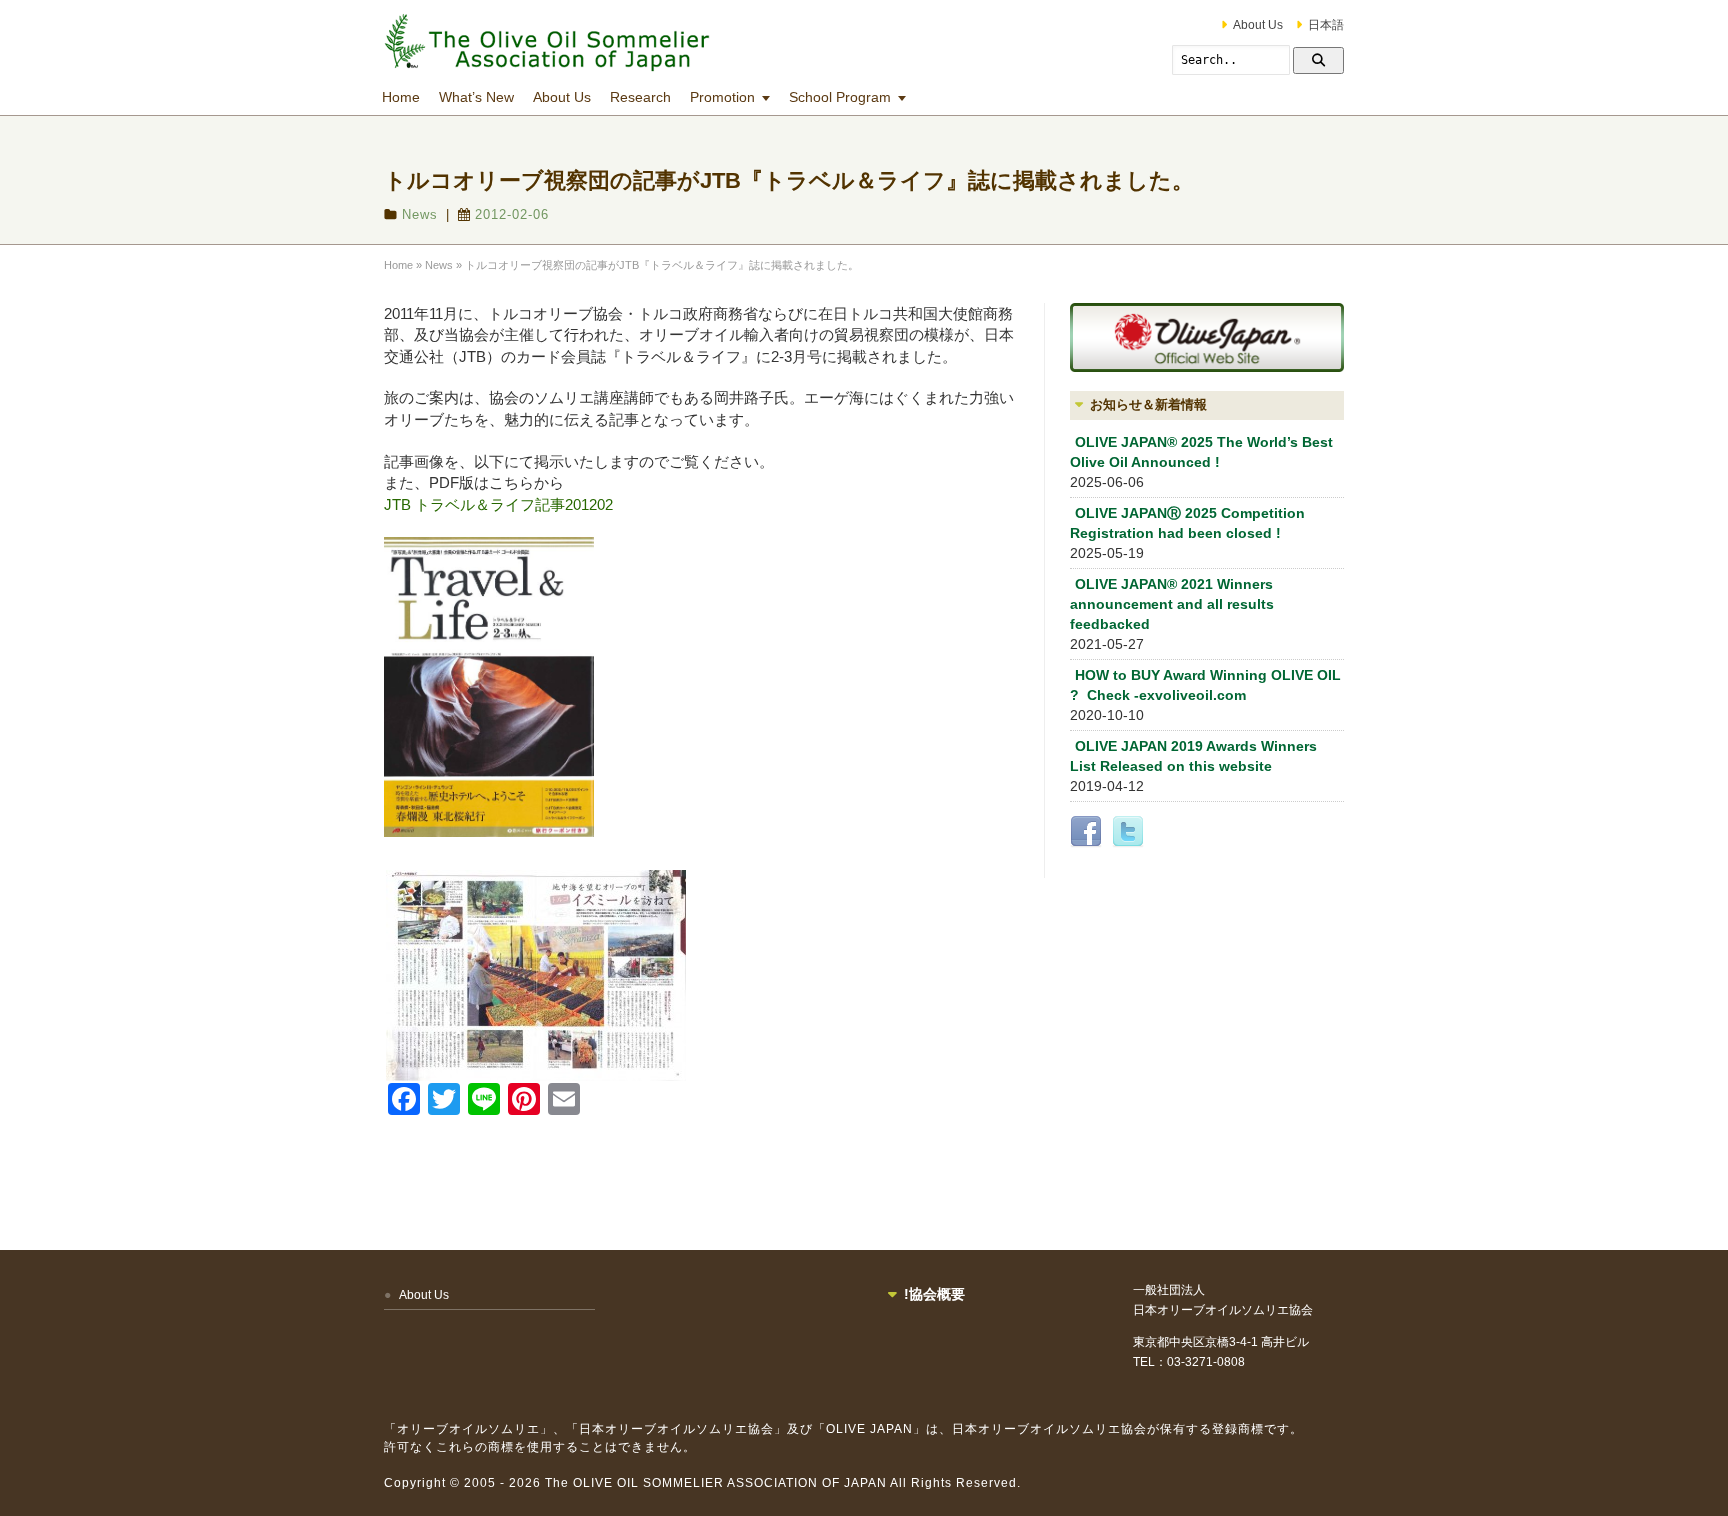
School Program (840, 97)
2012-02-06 (512, 214)
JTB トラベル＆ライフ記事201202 (498, 504)
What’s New (476, 97)
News (420, 214)
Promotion (722, 97)
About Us (1258, 25)
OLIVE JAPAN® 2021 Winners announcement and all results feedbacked (1172, 604)
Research (640, 97)
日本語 (1326, 25)
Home (401, 97)
